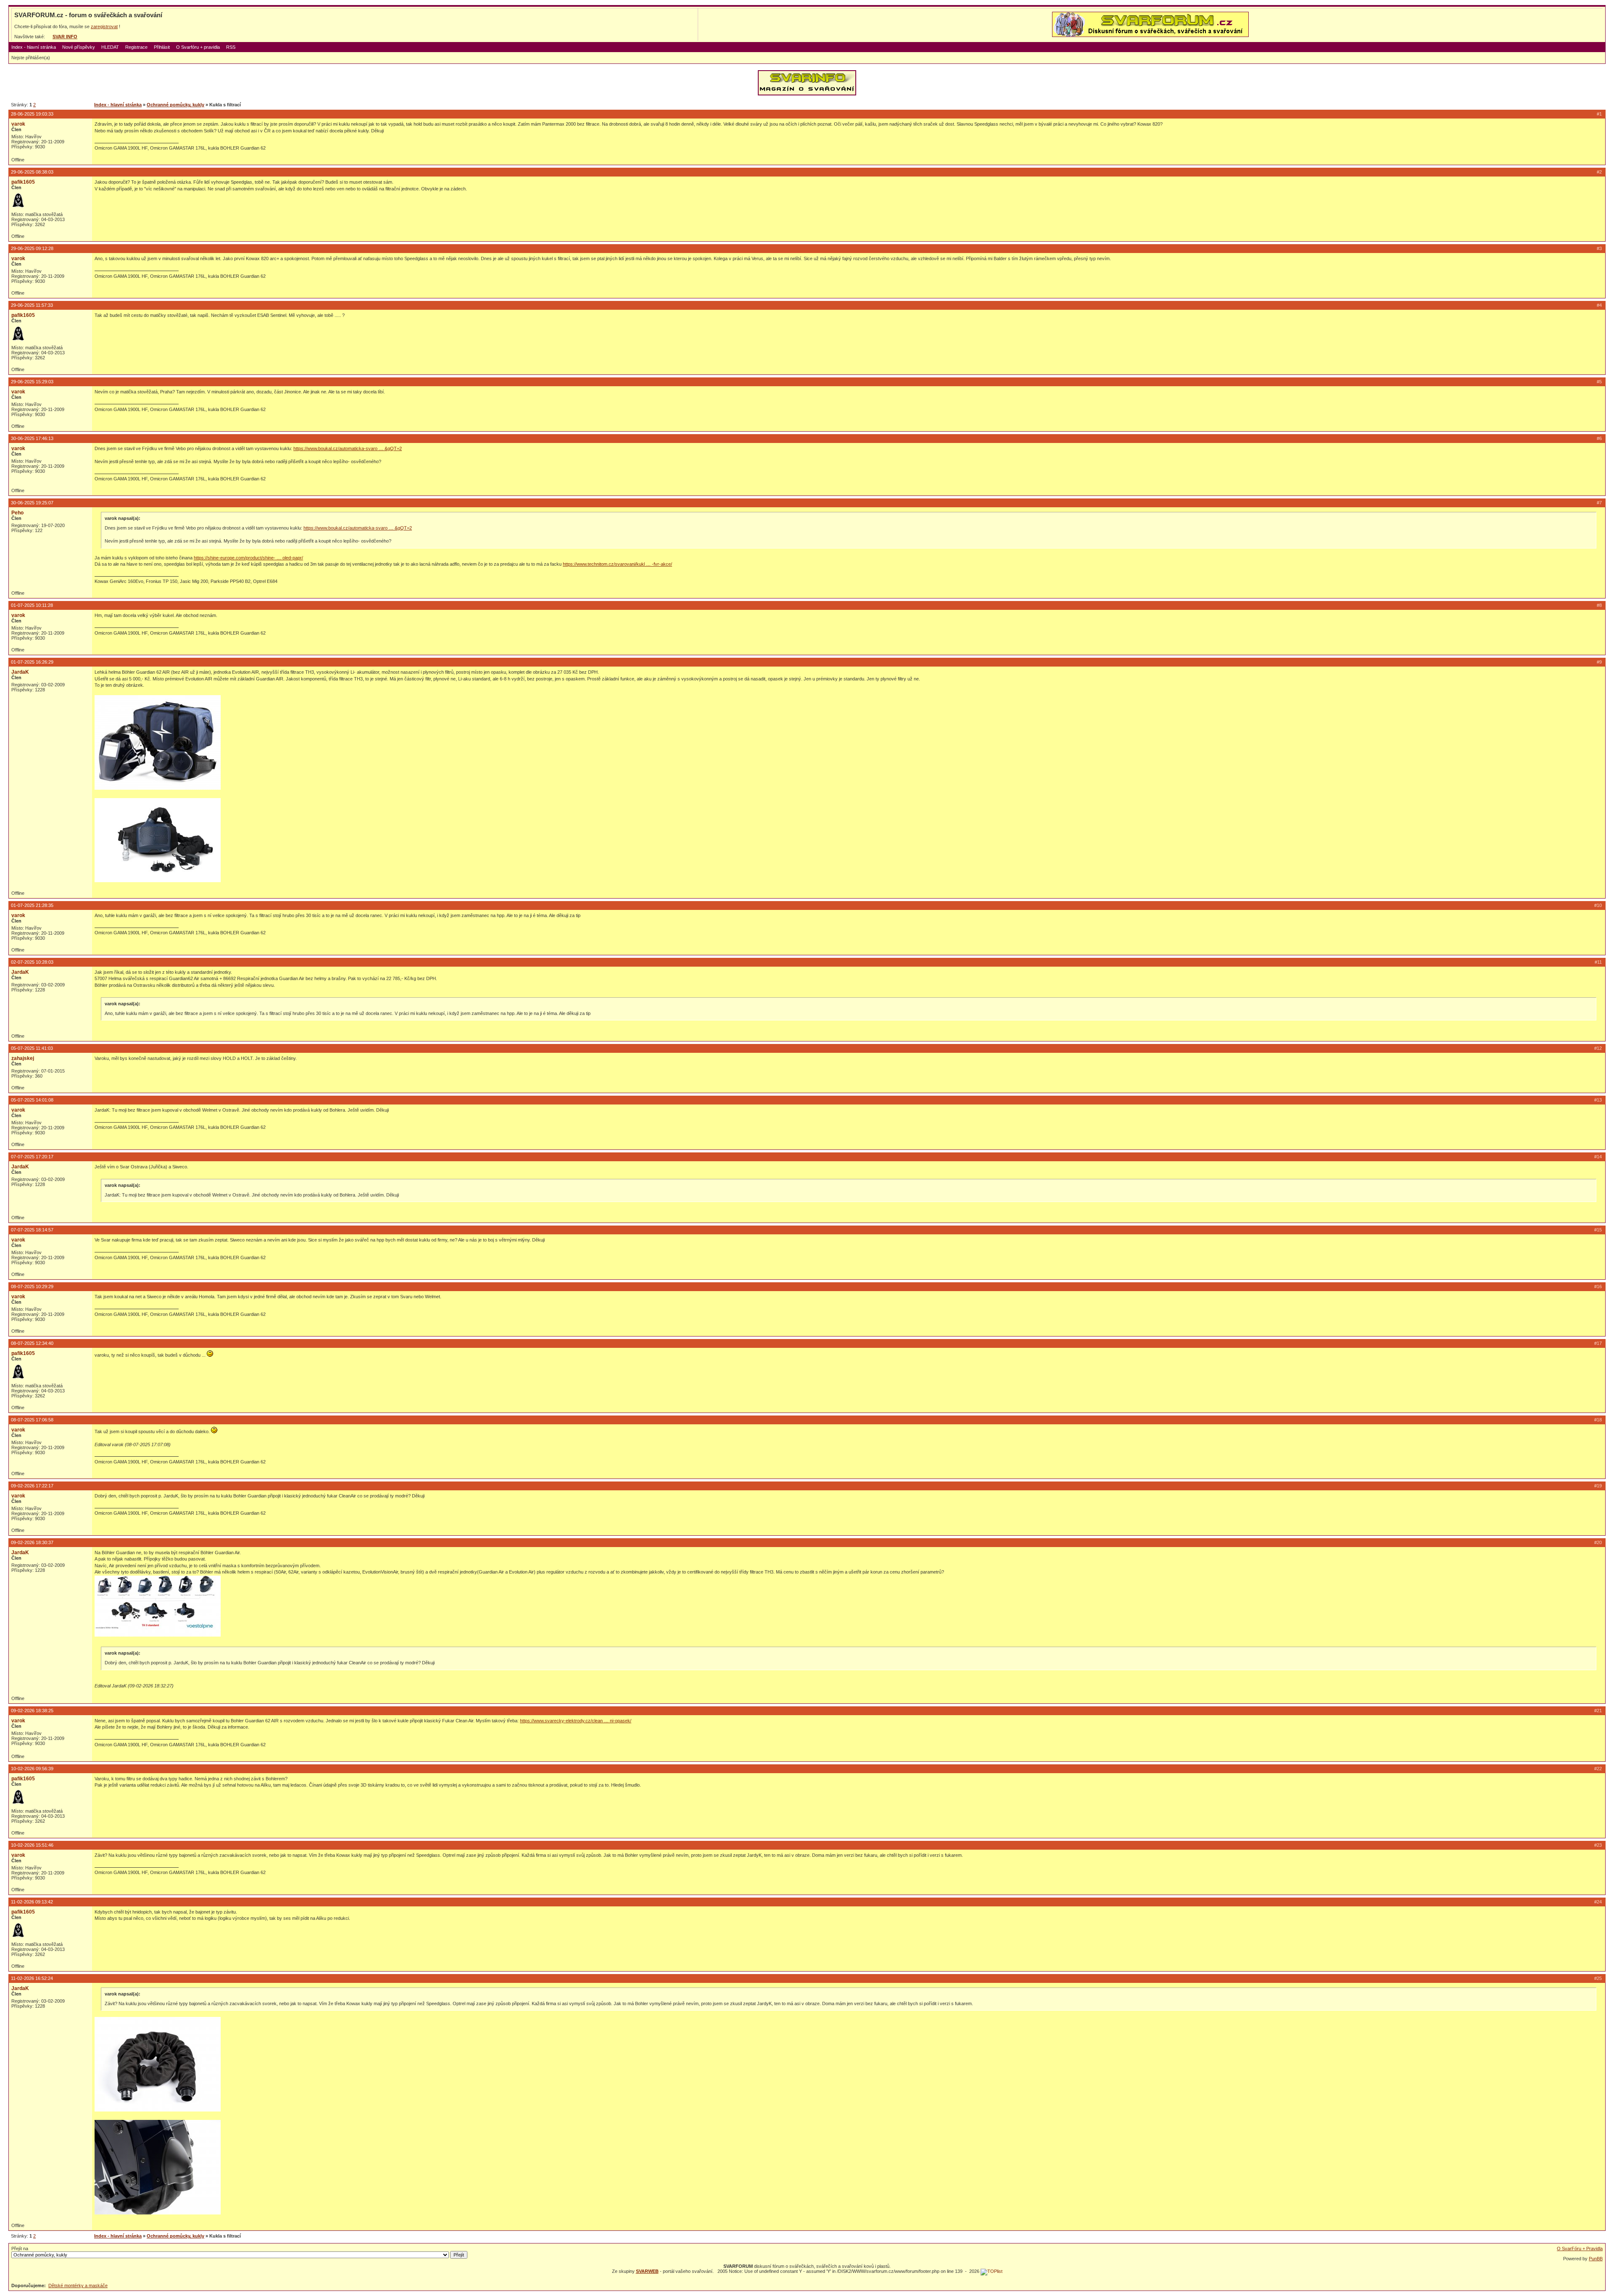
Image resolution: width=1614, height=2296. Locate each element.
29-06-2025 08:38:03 (32, 172)
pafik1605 (23, 182)
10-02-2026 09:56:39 (32, 1769)
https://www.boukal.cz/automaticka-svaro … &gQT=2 (348, 448)
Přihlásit (162, 47)
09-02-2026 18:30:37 (32, 1542)
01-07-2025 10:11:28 (32, 605)
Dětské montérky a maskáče (78, 2285)
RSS (231, 47)
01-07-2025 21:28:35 (32, 905)
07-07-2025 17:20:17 (32, 1157)
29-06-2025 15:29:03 (32, 382)
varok (18, 124)
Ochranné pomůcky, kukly (175, 105)
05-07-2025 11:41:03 (32, 1048)
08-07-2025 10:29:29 (32, 1286)
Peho (17, 513)
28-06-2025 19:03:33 (32, 114)
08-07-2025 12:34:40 (32, 1343)
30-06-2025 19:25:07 (32, 503)
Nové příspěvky (79, 47)
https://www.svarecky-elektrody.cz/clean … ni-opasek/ (576, 1721)
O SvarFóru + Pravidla (1580, 2249)
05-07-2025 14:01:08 (32, 1100)
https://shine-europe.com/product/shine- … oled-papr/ (248, 558)
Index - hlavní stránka (34, 47)
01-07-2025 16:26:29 (32, 662)
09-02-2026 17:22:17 (32, 1486)
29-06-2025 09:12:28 (32, 248)
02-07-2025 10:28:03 (32, 962)
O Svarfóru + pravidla (198, 47)
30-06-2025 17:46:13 (32, 438)
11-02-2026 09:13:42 (32, 1902)
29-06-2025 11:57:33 (32, 305)
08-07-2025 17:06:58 (32, 1420)
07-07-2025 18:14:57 (32, 1230)
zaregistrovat (104, 26)
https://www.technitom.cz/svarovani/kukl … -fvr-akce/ (617, 564)
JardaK (20, 672)
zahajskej (23, 1058)
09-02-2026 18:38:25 (32, 1711)
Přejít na (20, 2249)
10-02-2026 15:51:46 (32, 1845)
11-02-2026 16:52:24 (32, 1978)
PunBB (1596, 2259)
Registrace (136, 47)
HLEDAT (110, 47)
